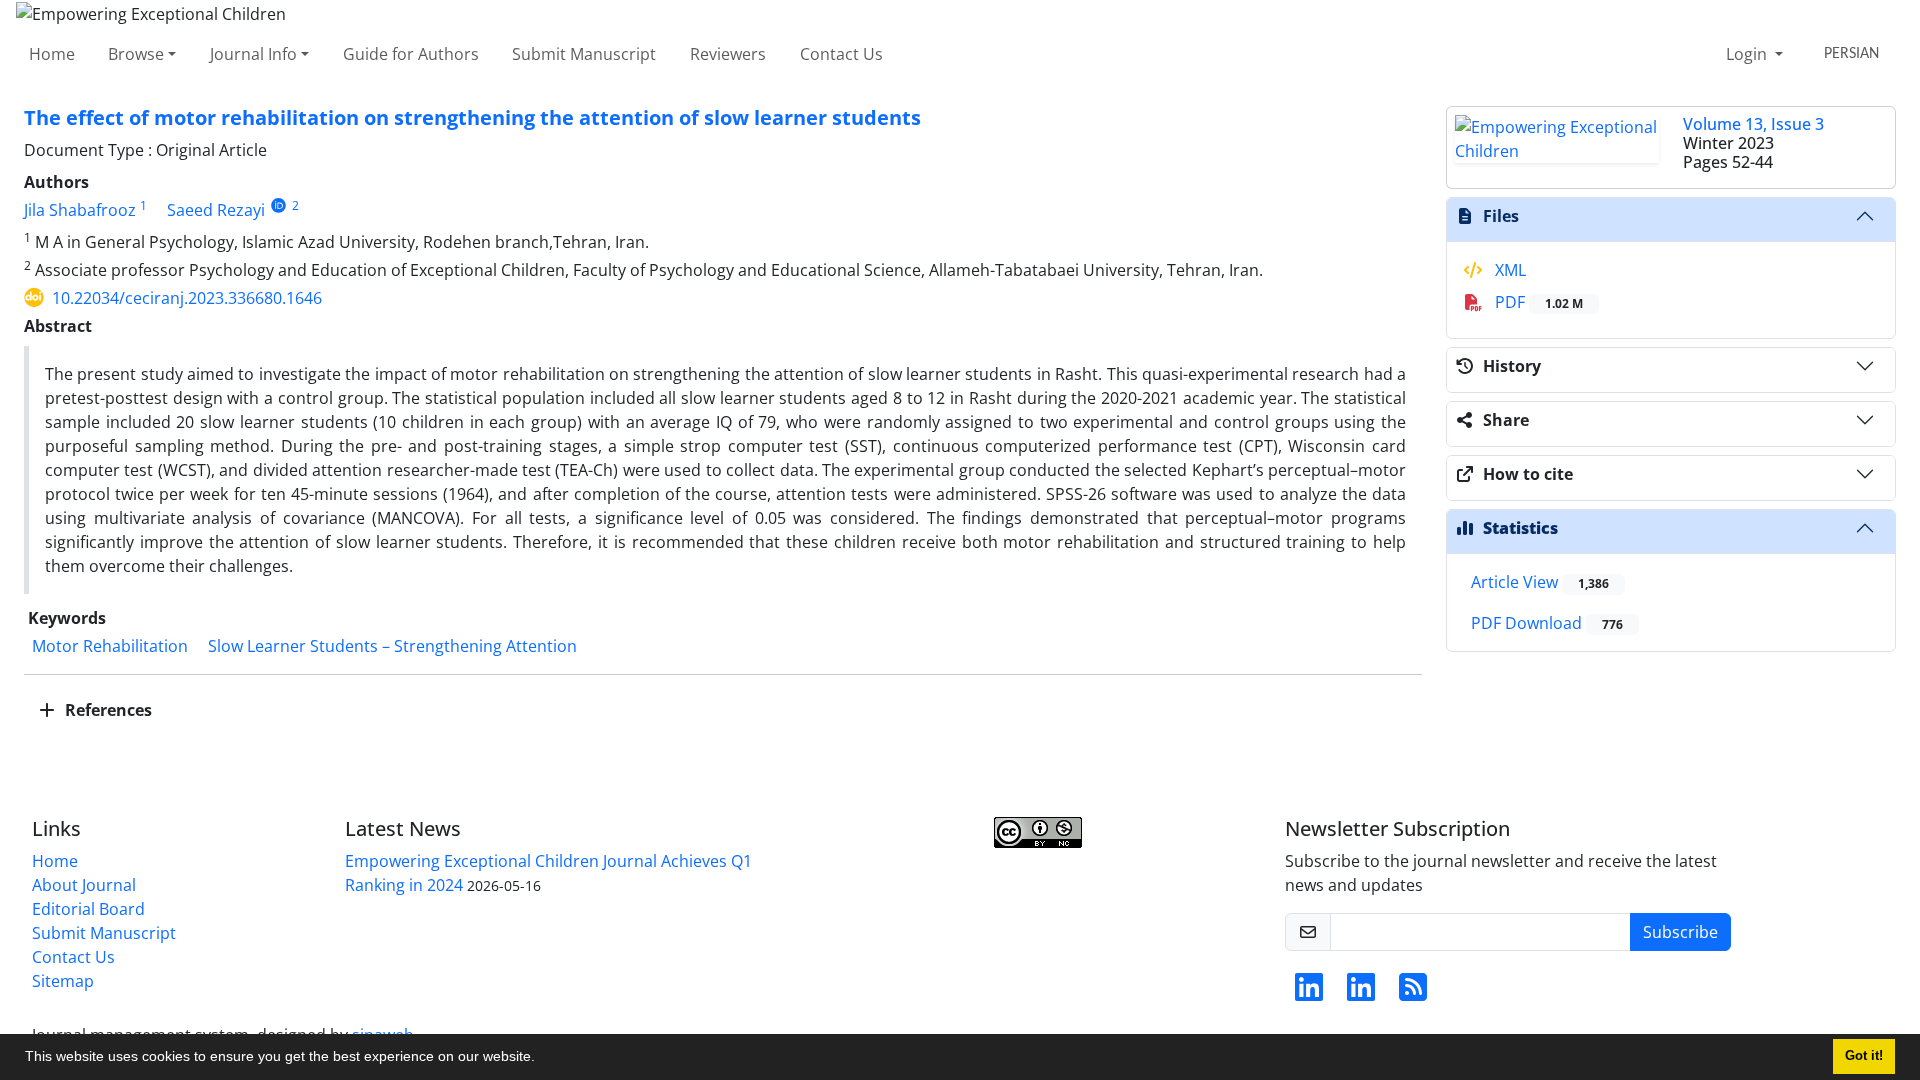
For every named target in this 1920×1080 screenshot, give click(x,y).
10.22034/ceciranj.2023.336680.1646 (187, 298)
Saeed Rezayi (216, 210)
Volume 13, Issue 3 (1753, 124)
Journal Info (253, 54)
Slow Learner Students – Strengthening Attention (392, 646)
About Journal (84, 885)
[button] (542, 1059)
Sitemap (63, 981)
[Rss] (1413, 993)
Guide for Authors (411, 54)
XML (1508, 270)
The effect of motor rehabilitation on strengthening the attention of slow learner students (472, 117)
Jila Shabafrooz (80, 210)
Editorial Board (88, 909)
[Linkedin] (1309, 993)
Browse (136, 54)
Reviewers (728, 54)
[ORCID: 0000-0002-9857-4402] (278, 205)
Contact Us (841, 54)
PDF (1537, 302)
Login (1748, 54)
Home (52, 54)
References (106, 710)
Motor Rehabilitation (110, 646)
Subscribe (1680, 932)
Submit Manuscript (584, 54)
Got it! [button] (1864, 1056)
